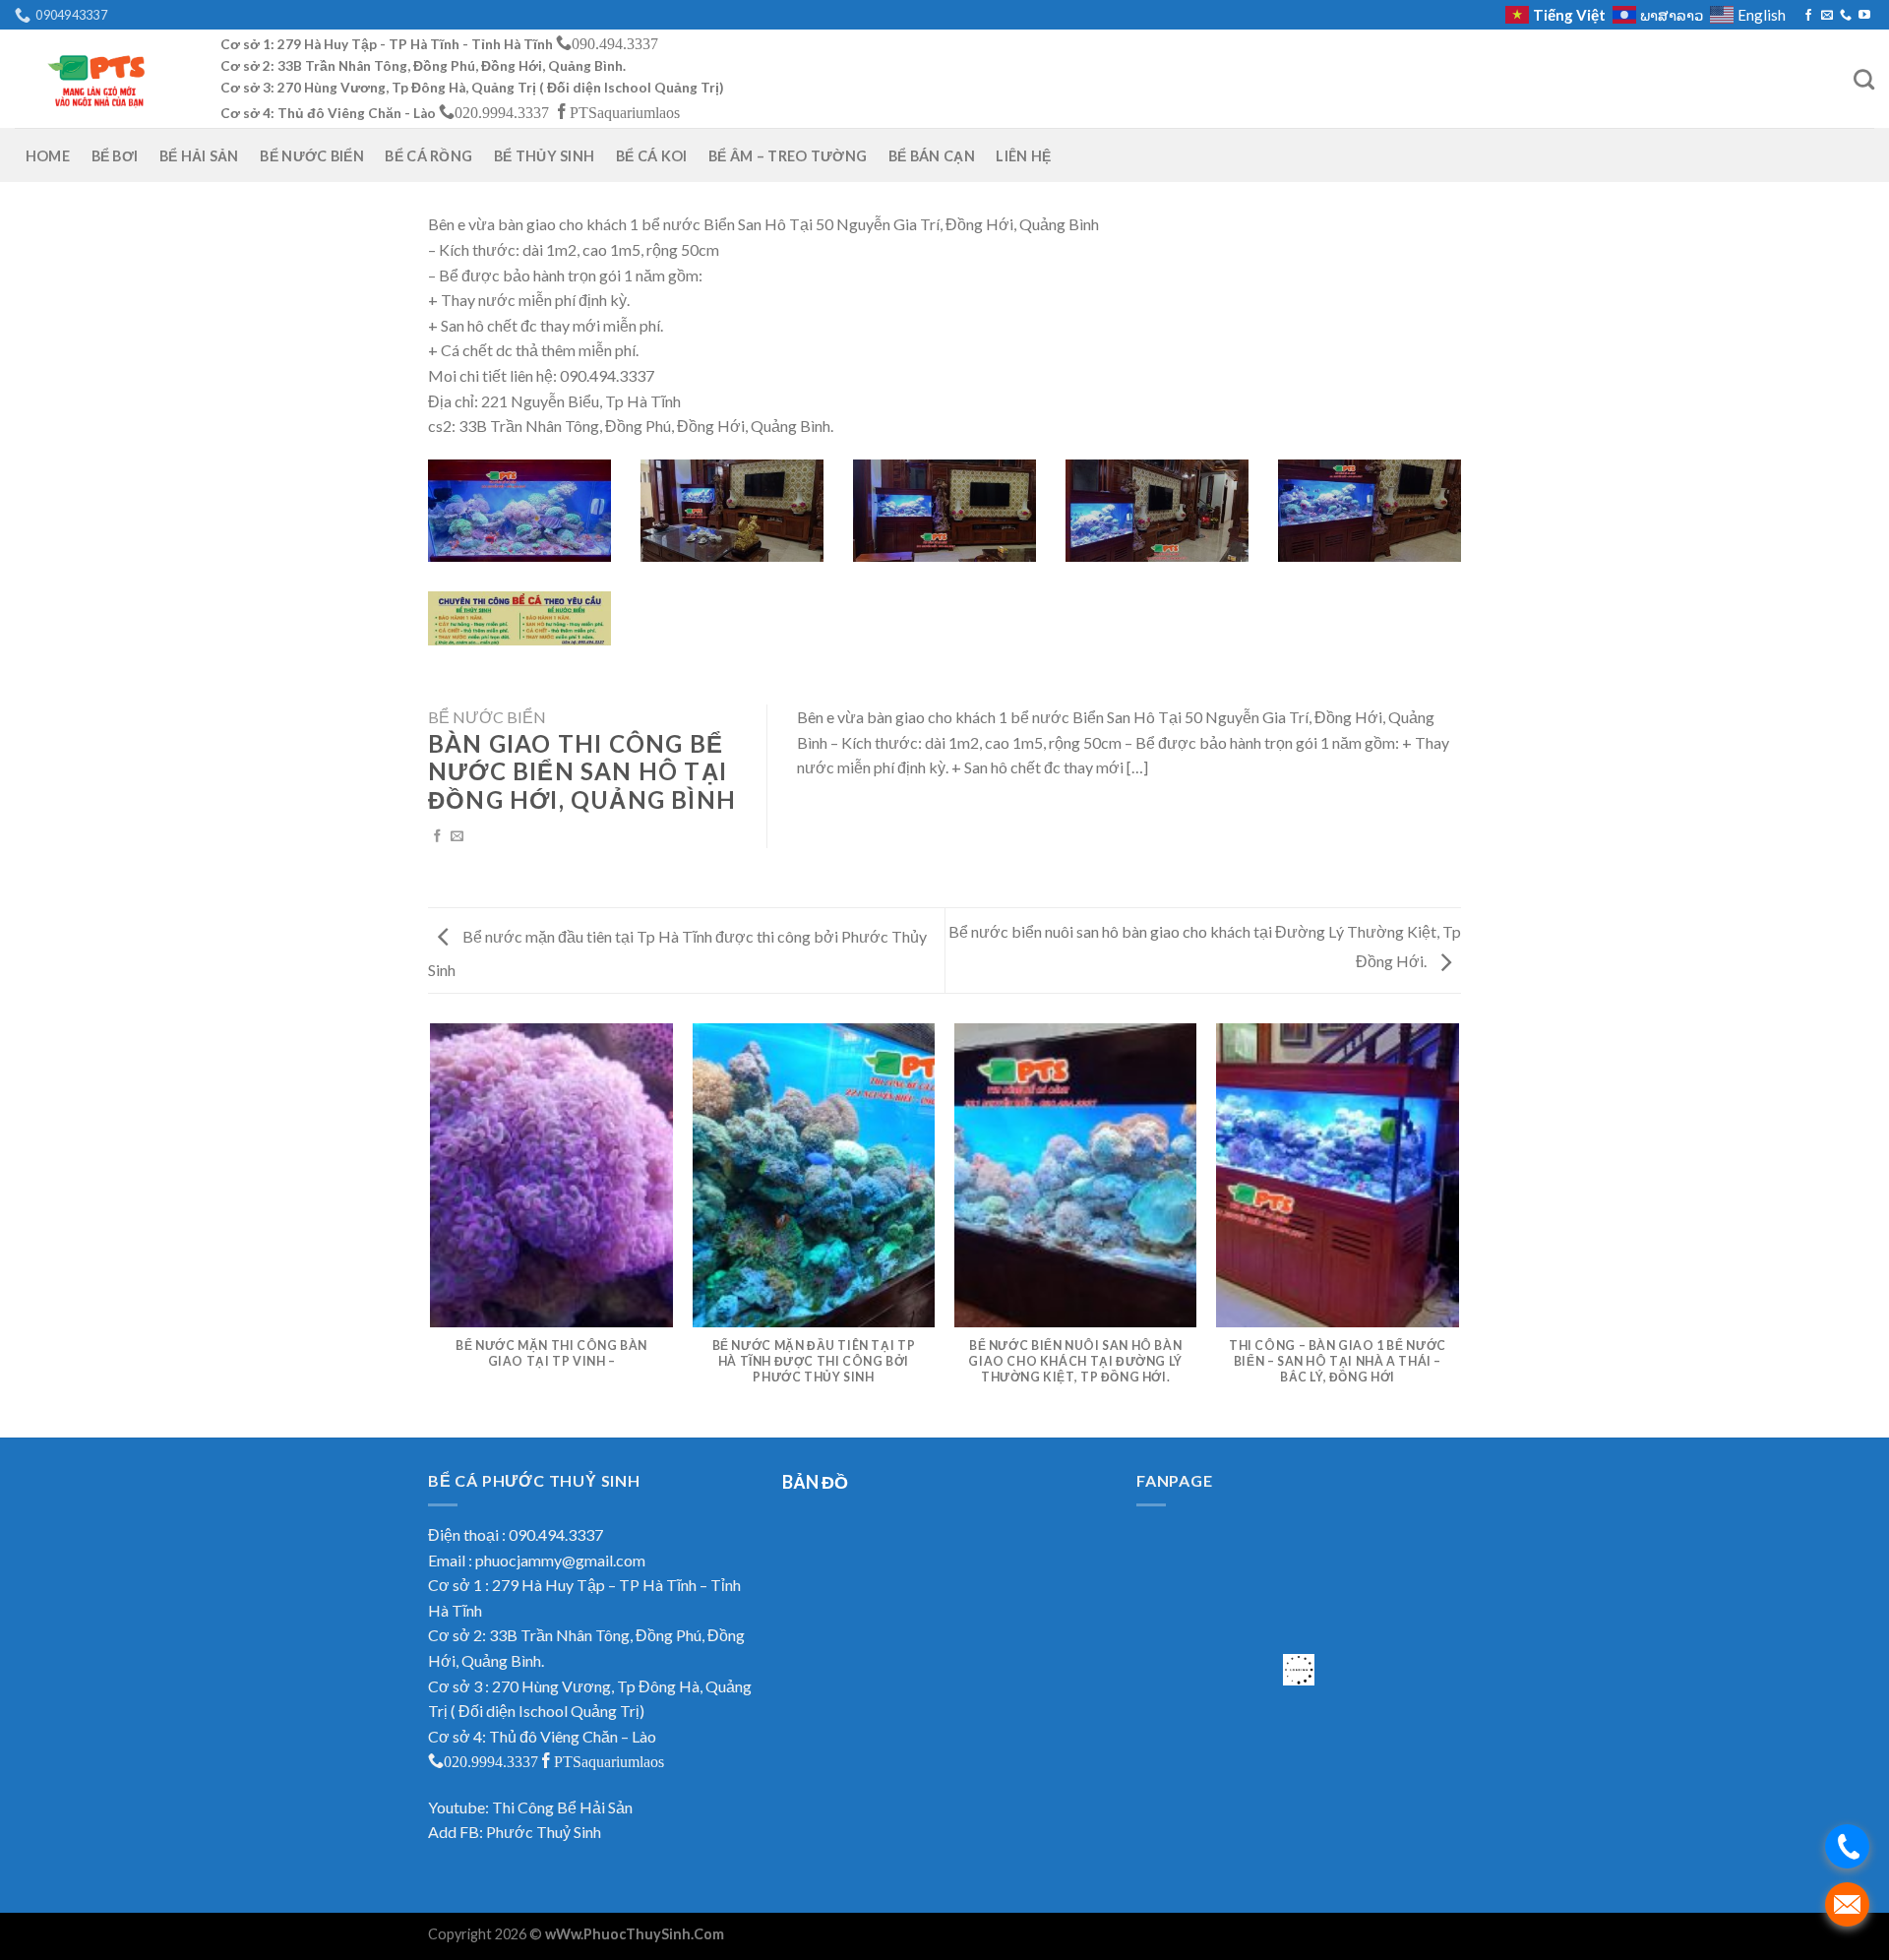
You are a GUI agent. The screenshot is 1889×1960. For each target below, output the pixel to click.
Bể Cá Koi (652, 156)
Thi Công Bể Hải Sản (562, 1807)
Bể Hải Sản (199, 156)
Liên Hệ (1023, 156)
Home (48, 156)
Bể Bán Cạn (932, 156)
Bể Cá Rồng (428, 156)
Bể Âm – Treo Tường (788, 156)
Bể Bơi (115, 156)
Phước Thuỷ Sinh (544, 1832)
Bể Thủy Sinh (544, 156)
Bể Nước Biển (311, 156)
